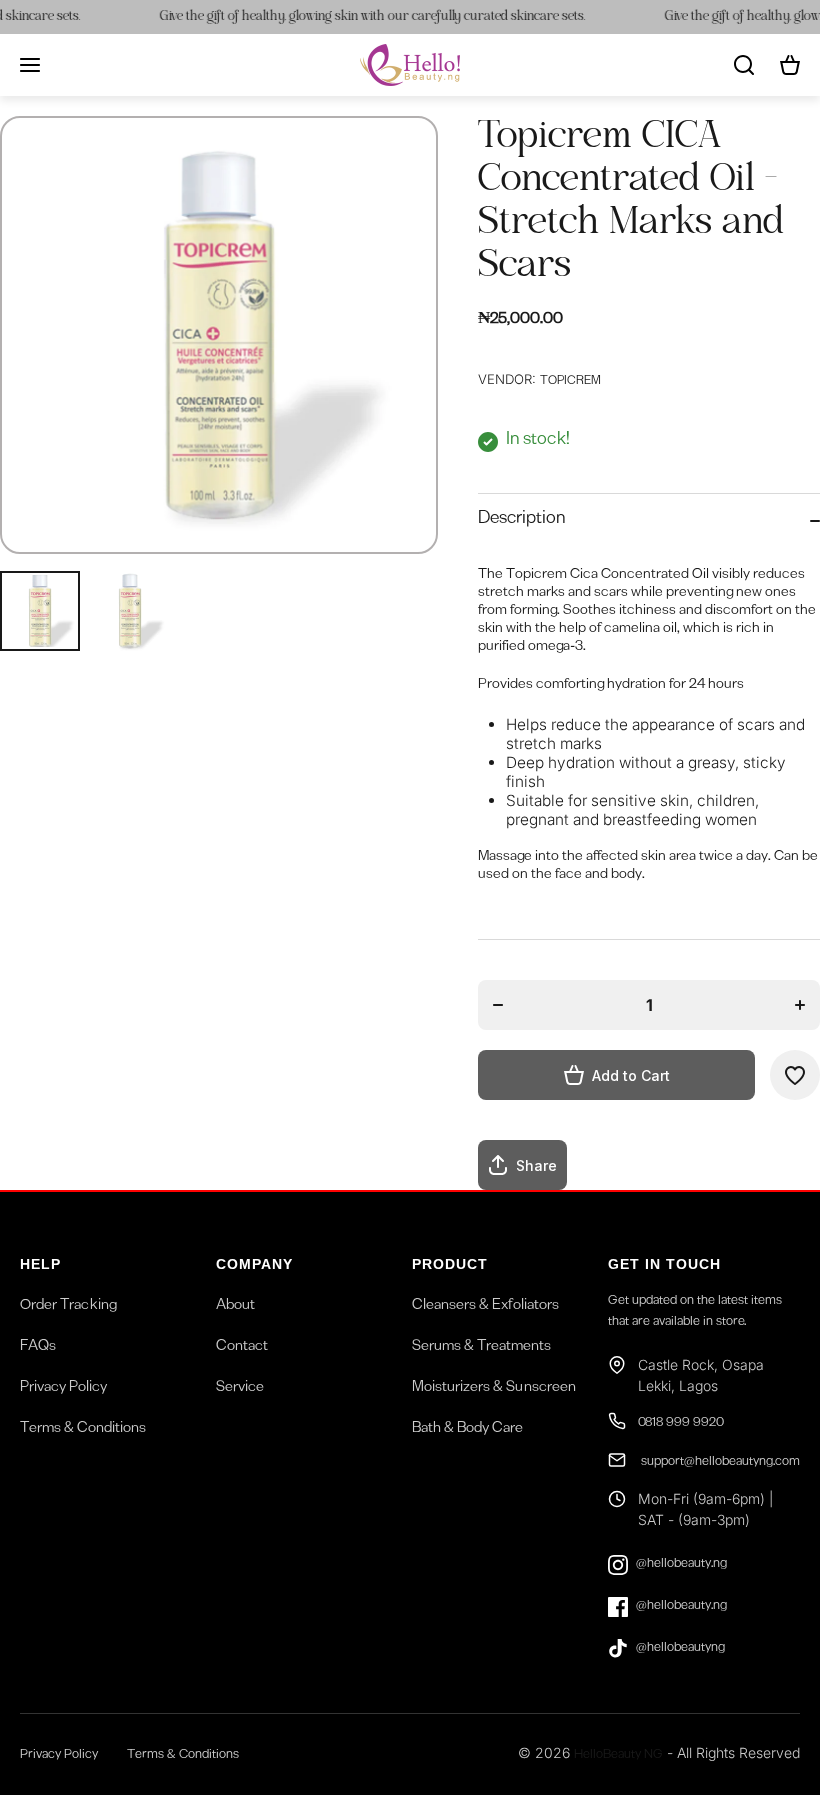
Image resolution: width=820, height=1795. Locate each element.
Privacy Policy (63, 1389)
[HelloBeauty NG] (410, 65)
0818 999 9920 (681, 1424)
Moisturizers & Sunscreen (494, 1389)
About (235, 1307)
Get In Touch (664, 1264)
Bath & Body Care (467, 1430)
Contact (242, 1348)
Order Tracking (68, 1307)
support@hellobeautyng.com (719, 1463)
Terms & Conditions (83, 1430)
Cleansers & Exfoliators (485, 1307)
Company (254, 1264)
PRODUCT (450, 1264)
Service (240, 1389)
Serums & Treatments (481, 1348)
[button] (790, 65)
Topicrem (570, 382)
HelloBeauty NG (618, 1756)
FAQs (38, 1348)
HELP (40, 1264)
